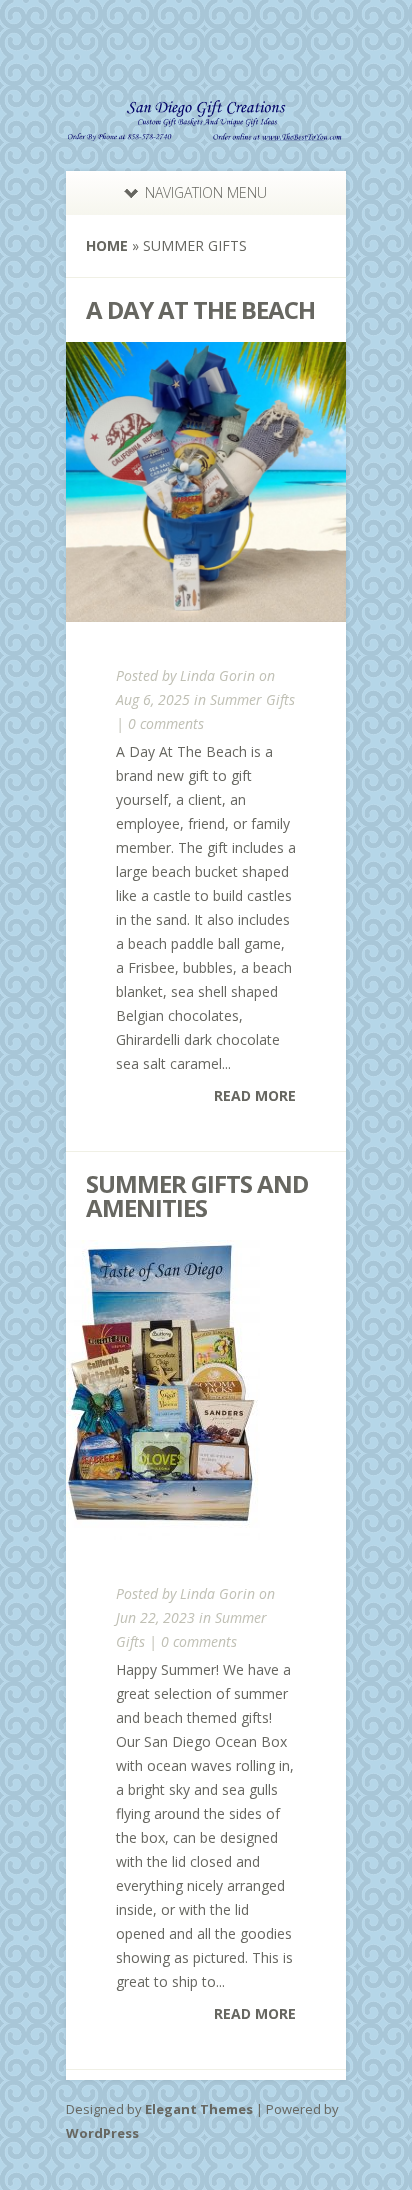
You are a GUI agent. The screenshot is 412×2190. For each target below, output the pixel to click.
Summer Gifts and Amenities (197, 1195)
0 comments (166, 723)
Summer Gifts (252, 699)
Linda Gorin (217, 675)
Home (107, 245)
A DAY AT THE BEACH (200, 309)
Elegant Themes (199, 2109)
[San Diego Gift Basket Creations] (206, 128)
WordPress (102, 2133)
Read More (255, 1095)
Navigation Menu (206, 192)
